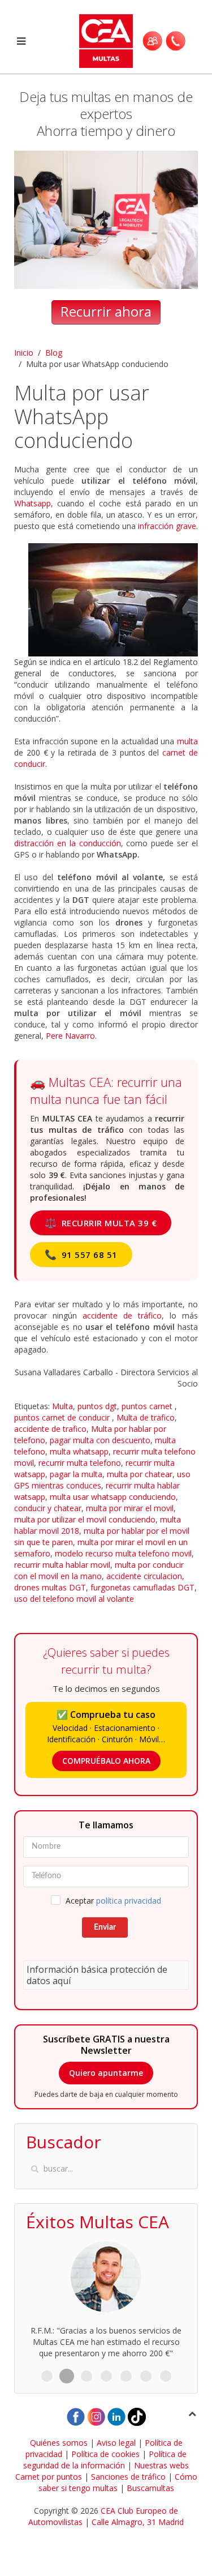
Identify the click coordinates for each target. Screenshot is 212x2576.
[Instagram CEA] (96, 2416)
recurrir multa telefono (80, 1463)
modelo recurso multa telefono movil (123, 1553)
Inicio (24, 353)
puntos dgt (97, 1406)
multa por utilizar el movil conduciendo (85, 1519)
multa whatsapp (79, 1451)
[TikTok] (137, 2416)
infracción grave (167, 526)
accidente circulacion (144, 1576)
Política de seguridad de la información (105, 2460)
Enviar (105, 1927)
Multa (62, 1406)
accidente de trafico (50, 1429)
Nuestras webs (161, 2465)
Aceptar (113, 1901)
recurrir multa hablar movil (62, 1565)
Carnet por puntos (49, 2477)
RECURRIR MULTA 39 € (101, 1223)
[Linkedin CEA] (116, 2416)
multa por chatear (140, 1474)
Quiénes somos (59, 2443)
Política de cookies (105, 2454)
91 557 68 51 (81, 1254)
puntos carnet (148, 1406)
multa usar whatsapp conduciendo (113, 1497)
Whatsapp (33, 503)
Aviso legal (116, 2443)
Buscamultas (150, 2488)
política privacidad (129, 1901)
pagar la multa (76, 1474)
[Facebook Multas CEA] (76, 2416)
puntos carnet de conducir (63, 1417)
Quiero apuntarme (106, 2073)
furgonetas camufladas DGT (142, 1587)
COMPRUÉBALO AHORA (106, 1761)
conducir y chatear (48, 1508)
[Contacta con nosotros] (176, 41)
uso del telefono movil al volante (74, 1599)
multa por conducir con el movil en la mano (99, 1570)
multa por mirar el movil (130, 1508)
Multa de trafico (146, 1417)
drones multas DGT (50, 1587)
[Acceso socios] (152, 41)
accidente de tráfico (122, 1315)
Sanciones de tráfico (128, 2477)
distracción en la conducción (68, 843)
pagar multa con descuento (100, 1440)
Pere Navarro (70, 1036)
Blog (54, 353)
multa (187, 741)
